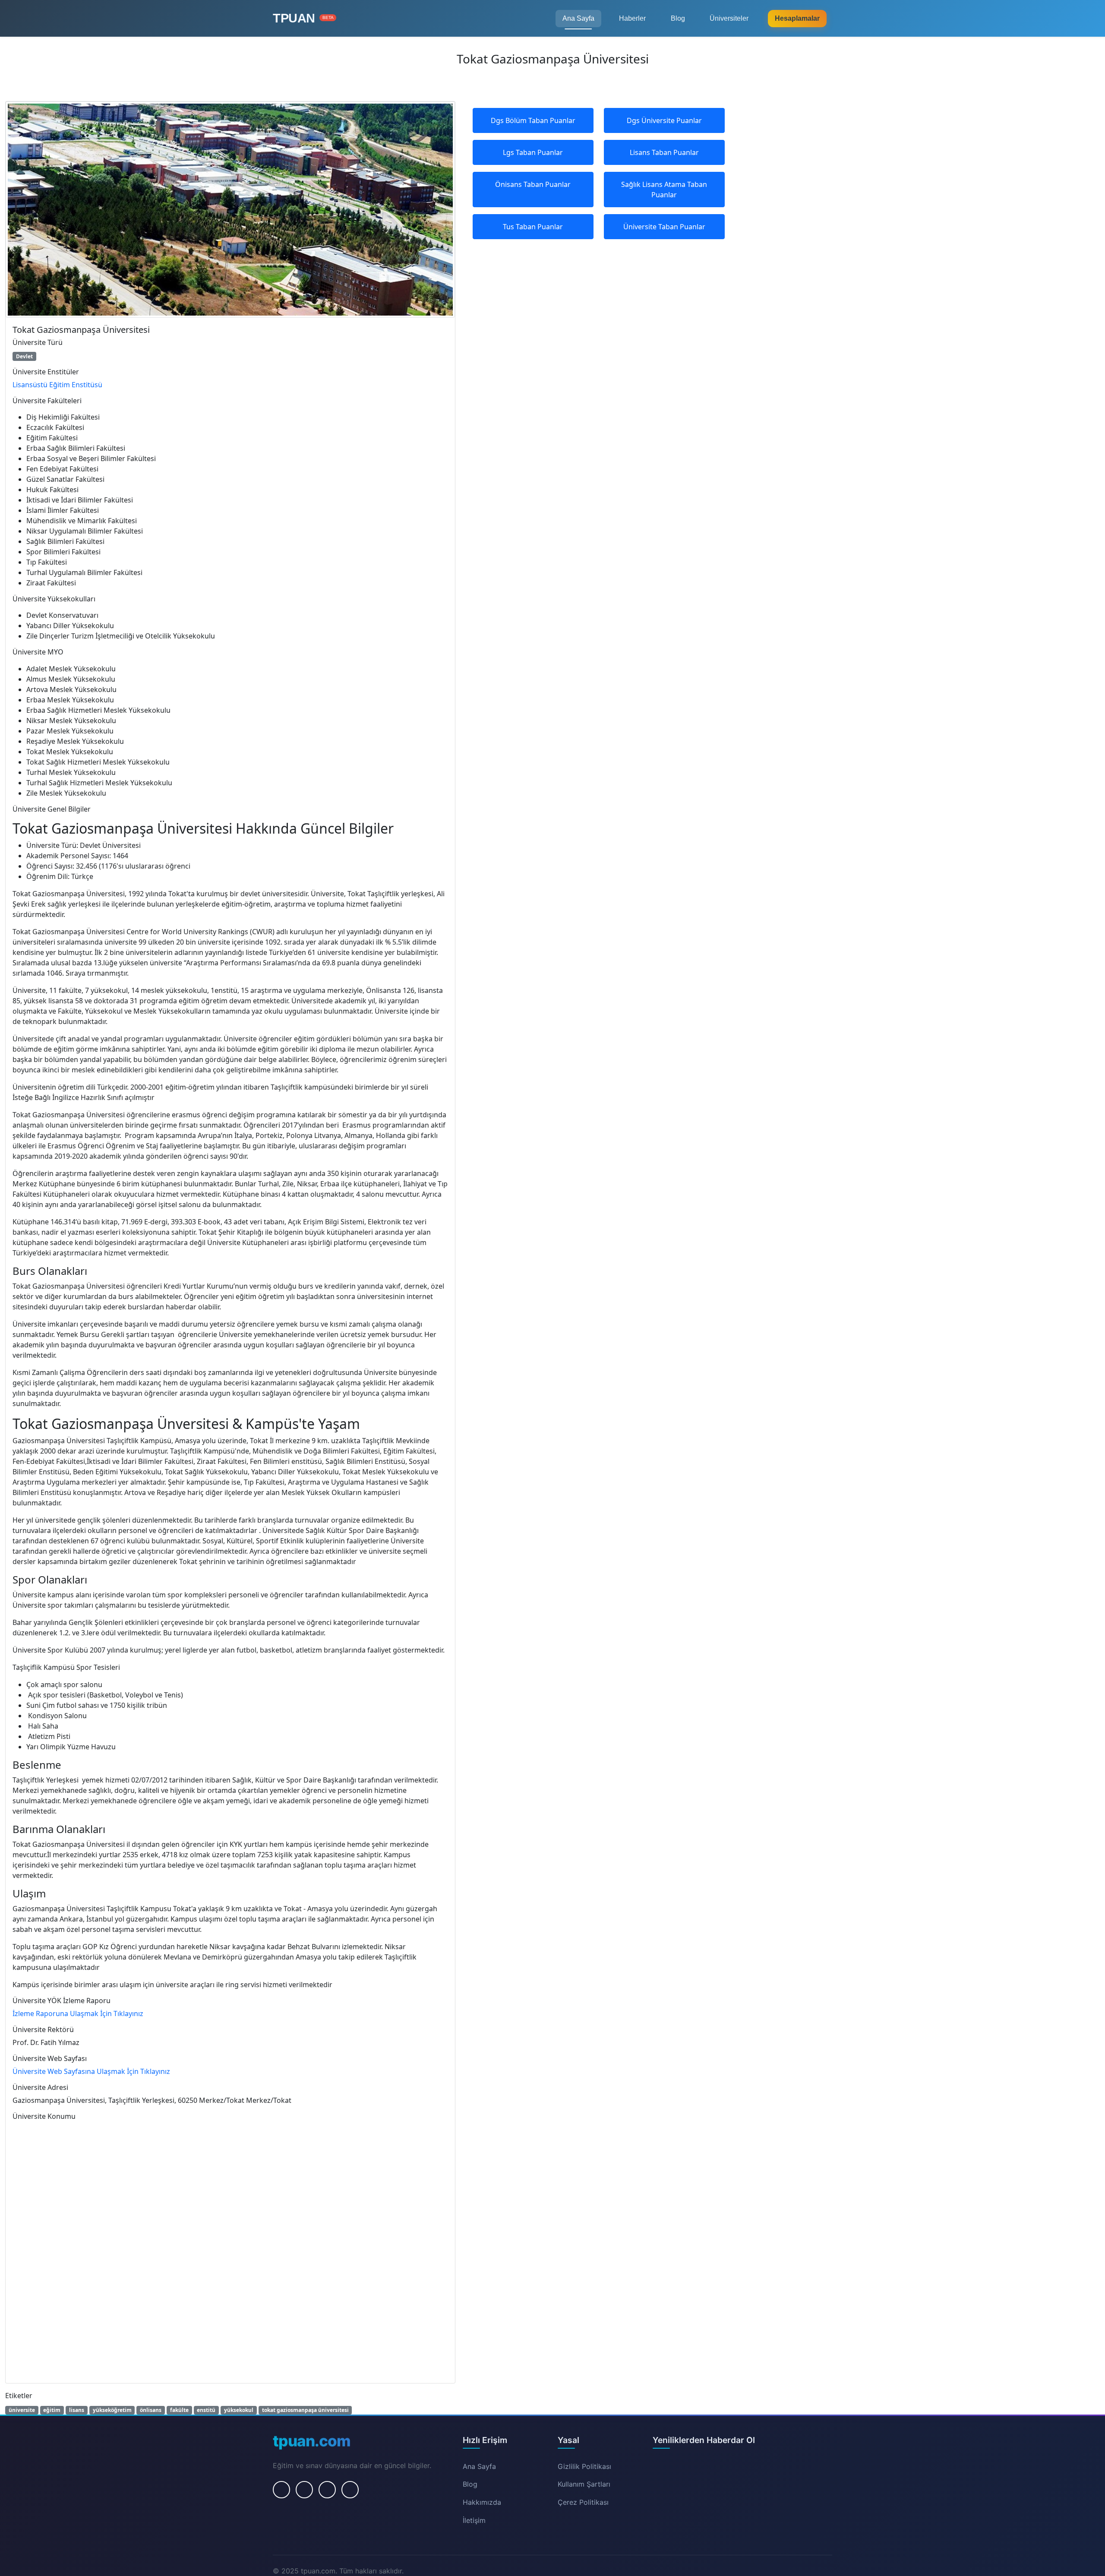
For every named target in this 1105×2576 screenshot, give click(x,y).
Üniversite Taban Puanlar (664, 227)
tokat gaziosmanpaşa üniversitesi (305, 2410)
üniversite (22, 2410)
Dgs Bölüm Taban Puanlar (533, 120)
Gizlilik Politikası (584, 2466)
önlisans (151, 2410)
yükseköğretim (112, 2410)
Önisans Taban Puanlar (533, 184)
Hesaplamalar (797, 18)
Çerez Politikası (583, 2502)
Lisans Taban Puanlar (664, 152)
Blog (678, 18)
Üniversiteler (729, 18)
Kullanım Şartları (584, 2484)
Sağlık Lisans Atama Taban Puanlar (664, 190)
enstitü (206, 2410)
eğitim (52, 2410)
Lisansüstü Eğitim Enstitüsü (57, 385)
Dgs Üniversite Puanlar (664, 120)
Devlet (24, 356)
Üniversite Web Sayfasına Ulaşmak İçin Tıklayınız (91, 2071)
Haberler (632, 18)
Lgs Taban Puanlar (533, 152)
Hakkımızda (482, 2502)
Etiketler (19, 2396)
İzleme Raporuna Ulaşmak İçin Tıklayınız (78, 2013)
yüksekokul (239, 2410)
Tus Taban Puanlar (533, 227)
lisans (77, 2410)
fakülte (179, 2410)
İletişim (474, 2520)
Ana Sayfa (578, 18)
